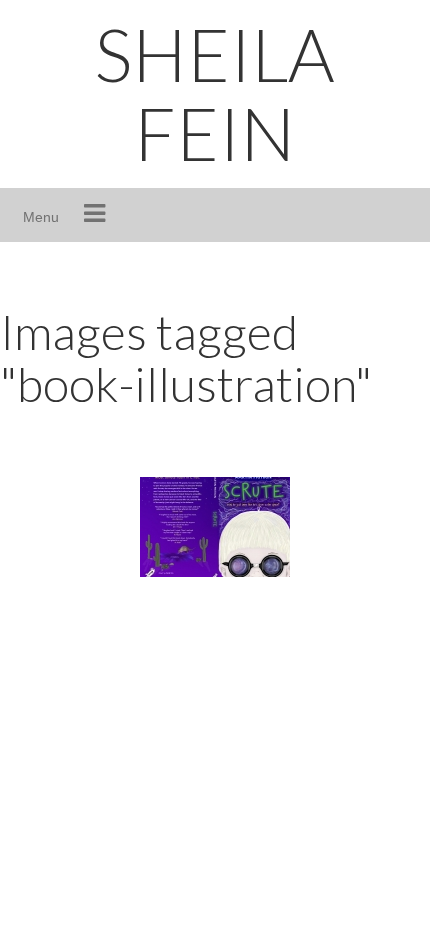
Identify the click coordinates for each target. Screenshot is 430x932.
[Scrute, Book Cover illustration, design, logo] (215, 527)
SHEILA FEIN (214, 93)
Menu (41, 217)
